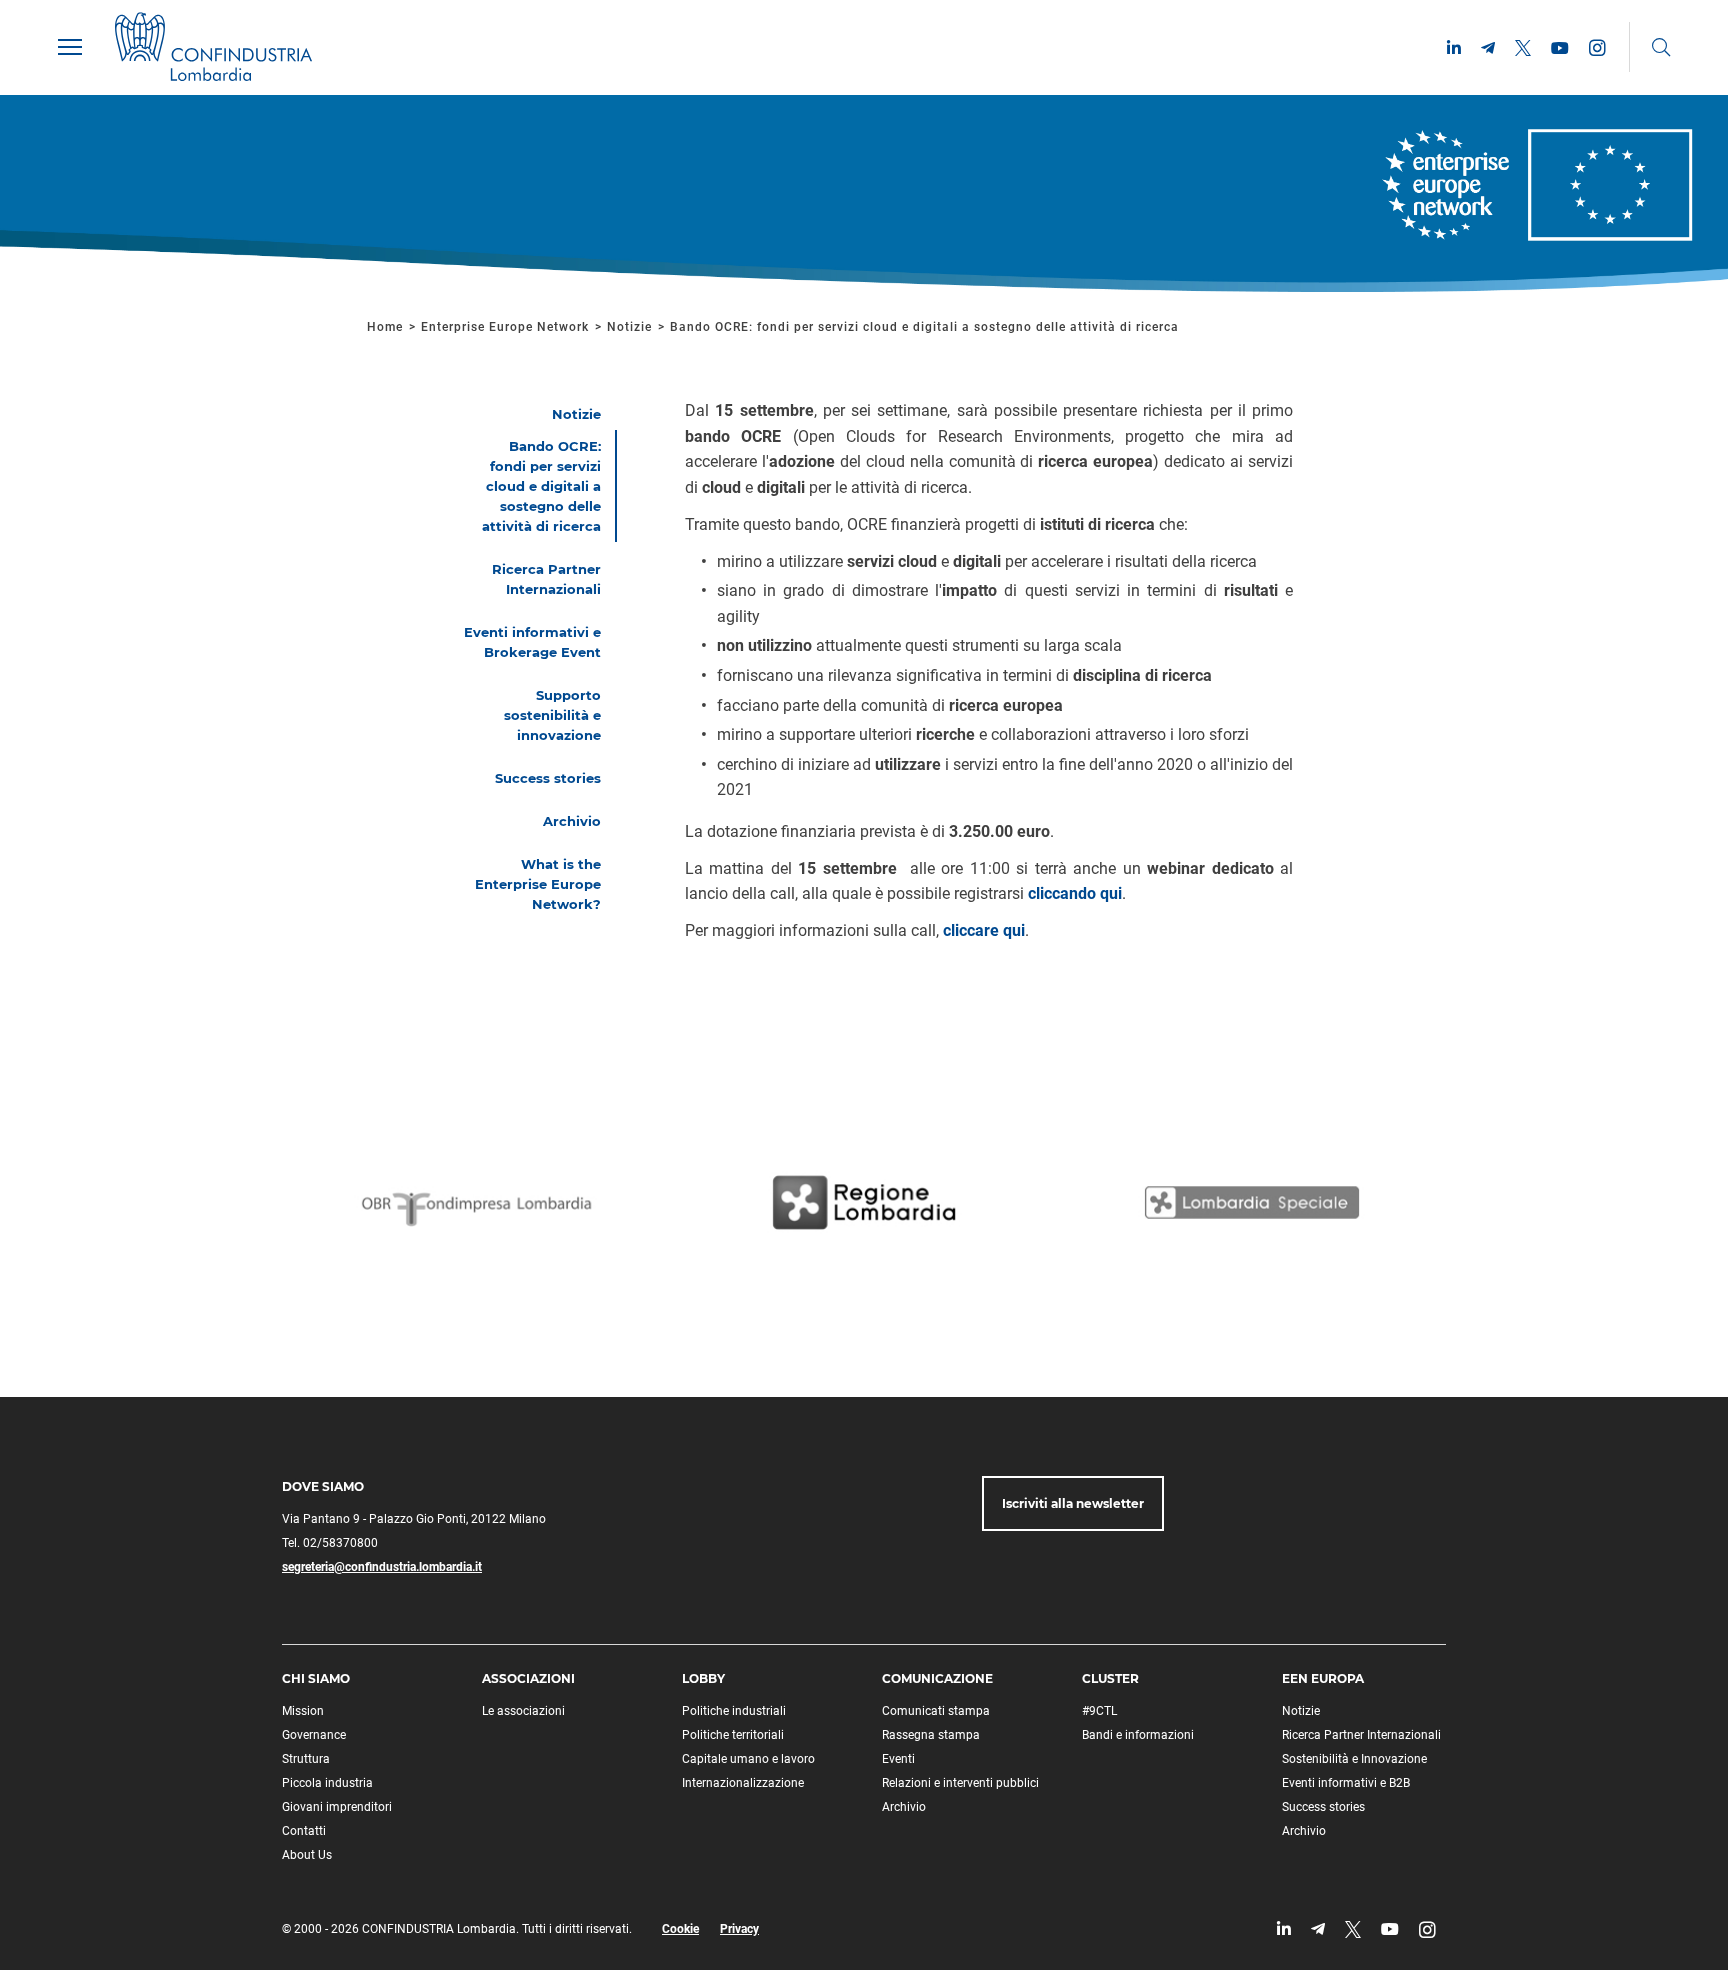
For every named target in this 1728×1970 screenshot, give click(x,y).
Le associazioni (523, 1711)
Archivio (904, 1807)
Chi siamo (316, 1678)
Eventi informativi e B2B (1346, 1783)
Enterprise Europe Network (507, 327)
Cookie (680, 1929)
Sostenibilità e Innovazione (1354, 1759)
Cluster (1110, 1678)
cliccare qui (984, 930)
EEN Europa (1323, 1678)
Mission (303, 1711)
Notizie (629, 327)
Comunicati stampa (936, 1711)
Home (385, 327)
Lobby (703, 1678)
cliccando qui (1075, 893)
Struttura (306, 1759)
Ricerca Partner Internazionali (1361, 1735)
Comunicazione (937, 1678)
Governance (314, 1735)
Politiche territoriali (733, 1735)
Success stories (1323, 1807)
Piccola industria (327, 1783)
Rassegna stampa (931, 1735)
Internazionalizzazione (743, 1783)
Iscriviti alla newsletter (1073, 1503)
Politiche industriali (734, 1711)
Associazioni (528, 1678)
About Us (307, 1855)
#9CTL (1099, 1711)
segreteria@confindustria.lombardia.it (382, 1567)
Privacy (739, 1929)
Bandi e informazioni (1138, 1735)
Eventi (898, 1759)
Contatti (304, 1831)
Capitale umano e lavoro (748, 1759)
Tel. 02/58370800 (330, 1543)
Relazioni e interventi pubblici (960, 1783)
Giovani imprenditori (337, 1807)
